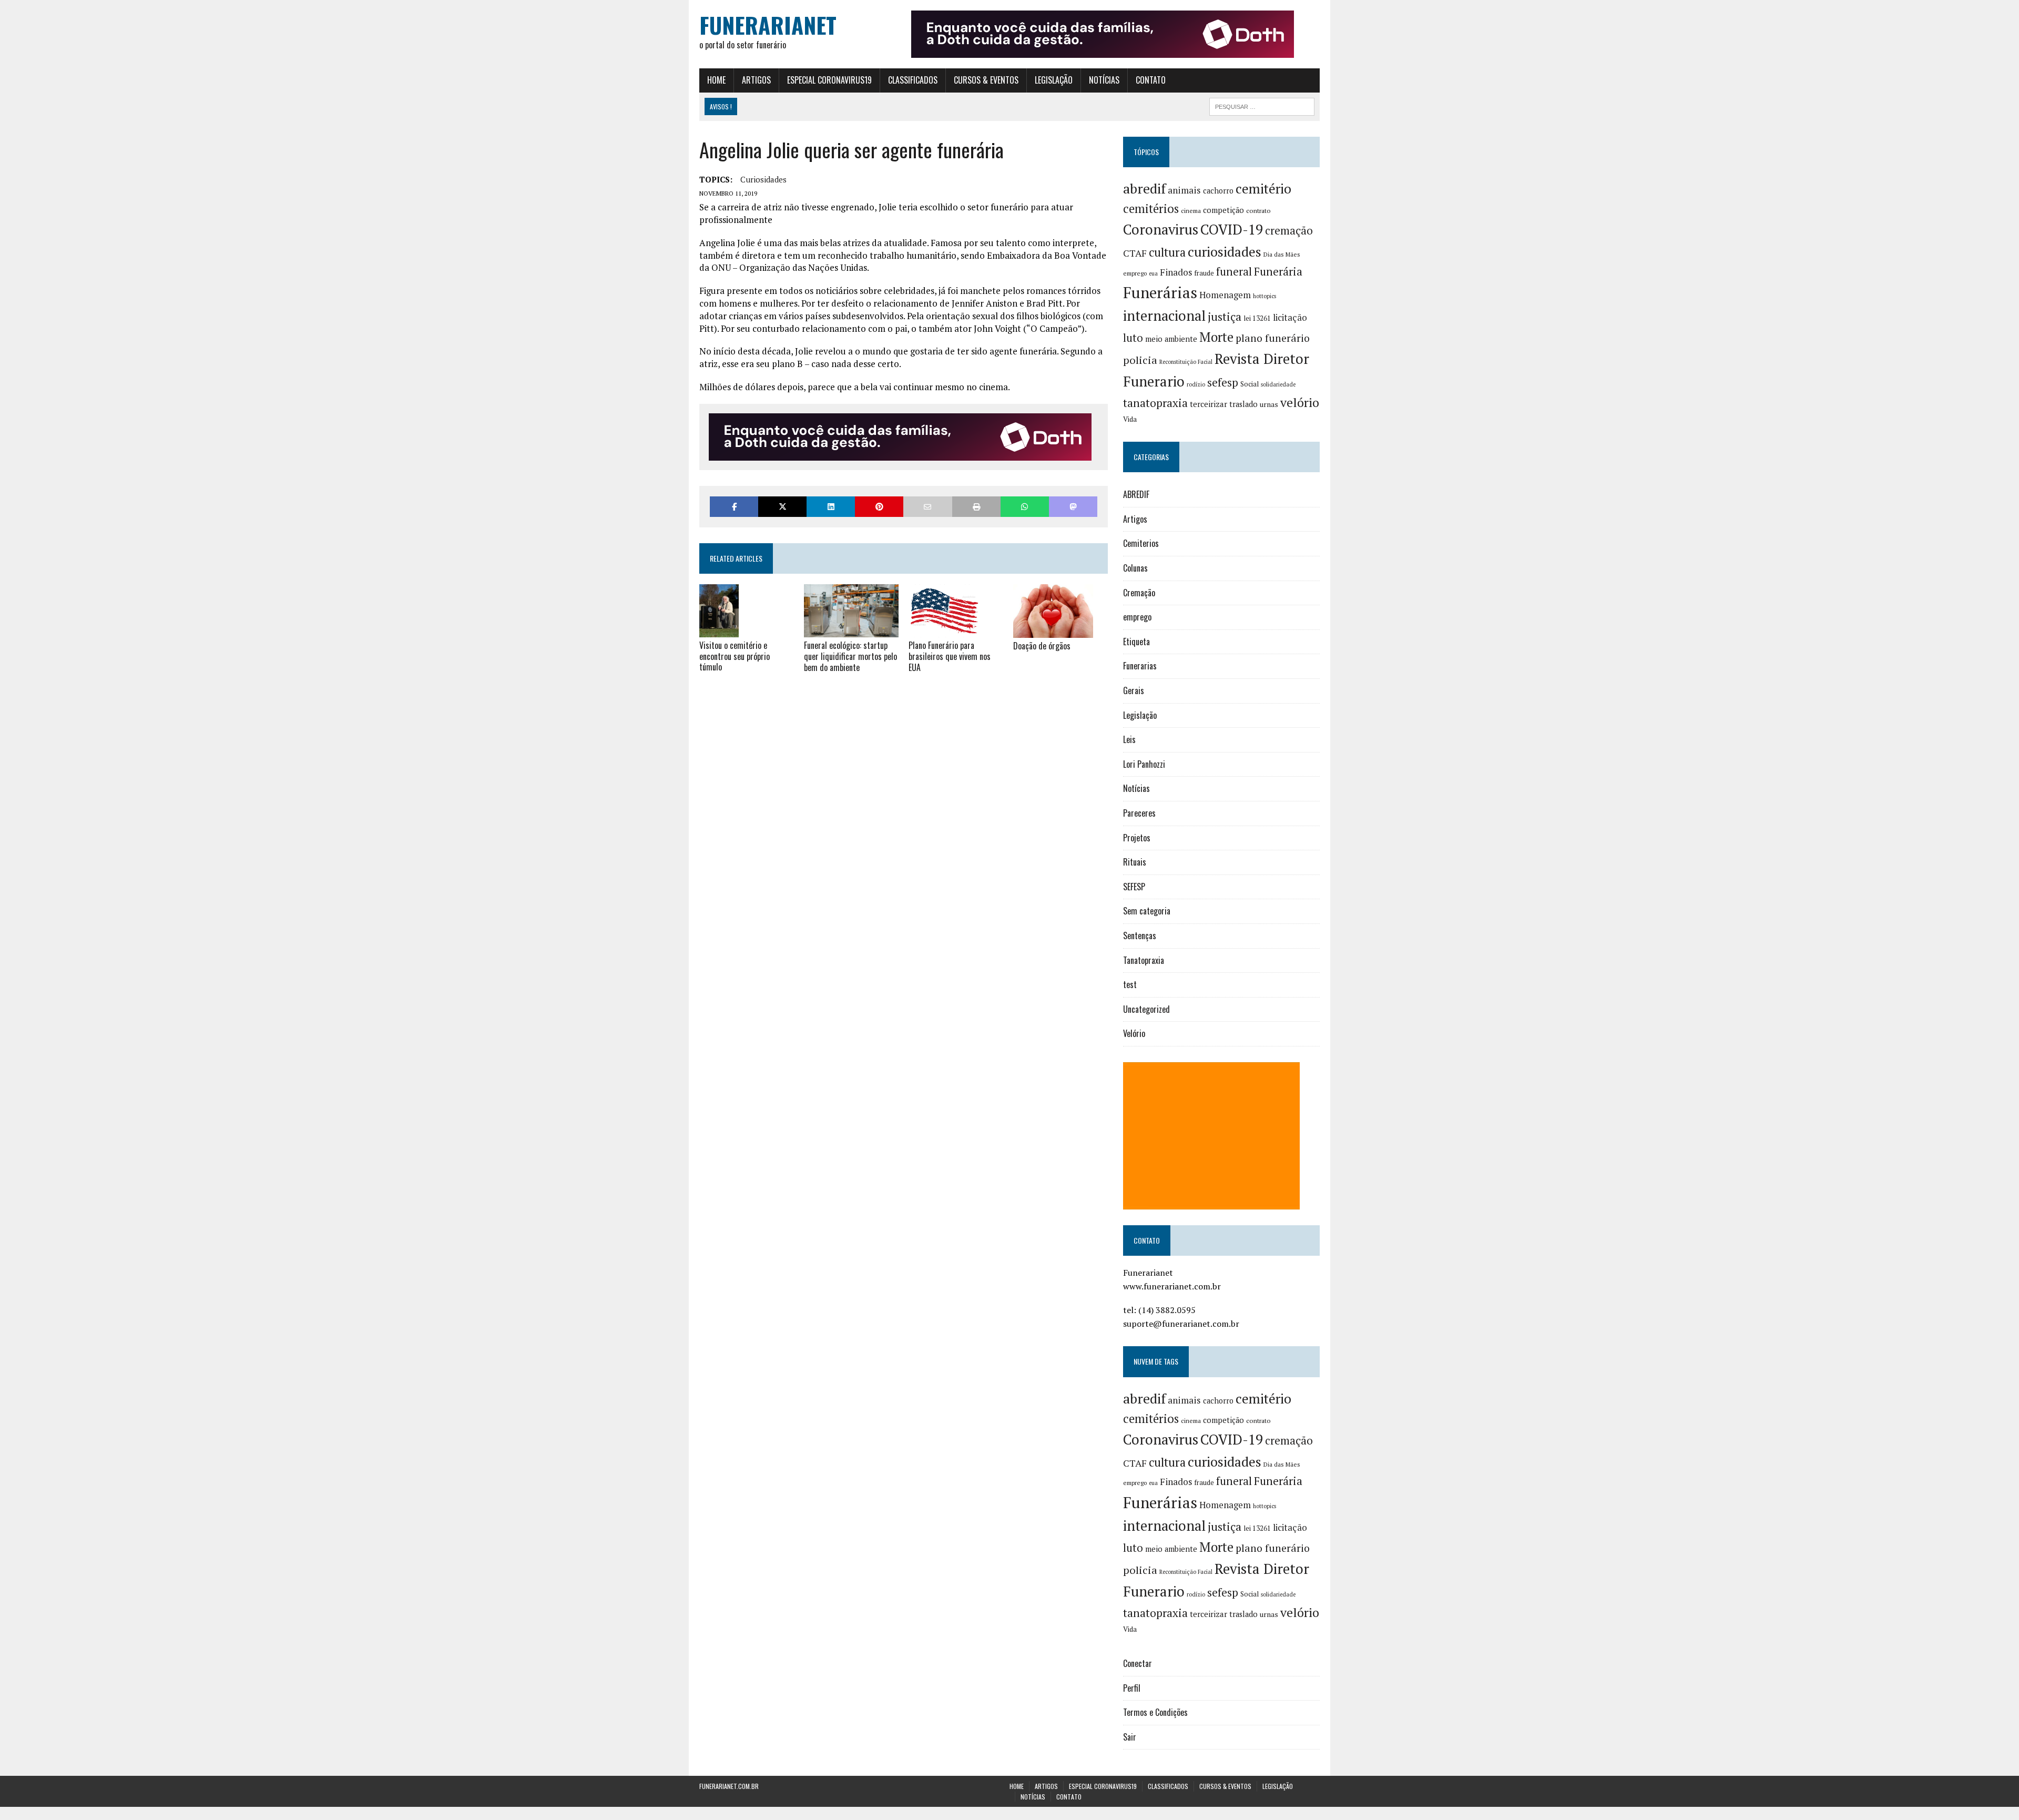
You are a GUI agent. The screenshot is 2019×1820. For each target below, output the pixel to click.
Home (716, 80)
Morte (1216, 337)
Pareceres (1139, 813)
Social (1250, 384)
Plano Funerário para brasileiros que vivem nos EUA (950, 656)
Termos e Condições (1155, 1712)
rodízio (1196, 384)
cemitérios (1151, 209)
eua (1153, 273)
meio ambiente (1171, 339)
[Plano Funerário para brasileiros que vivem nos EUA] (944, 631)
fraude (1204, 273)
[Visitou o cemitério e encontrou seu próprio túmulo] (719, 630)
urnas (1269, 404)
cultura (1167, 252)
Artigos (756, 80)
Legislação (1054, 80)
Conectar (1138, 1663)
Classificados (913, 80)
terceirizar (1209, 404)
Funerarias (1140, 666)
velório (1300, 403)
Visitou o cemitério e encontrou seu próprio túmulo (735, 656)
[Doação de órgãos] (1053, 631)
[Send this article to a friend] (927, 507)
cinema (1191, 211)
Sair (1130, 1737)
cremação (1289, 231)
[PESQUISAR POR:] (1262, 105)
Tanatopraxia (1144, 960)
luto (1133, 338)
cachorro (1218, 191)
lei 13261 (1257, 318)
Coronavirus (1161, 230)
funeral (1234, 272)
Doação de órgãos (1042, 646)
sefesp (1223, 382)
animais (1184, 190)
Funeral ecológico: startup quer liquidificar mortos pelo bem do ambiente (850, 656)
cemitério (1263, 189)
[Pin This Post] (879, 507)
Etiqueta (1136, 642)
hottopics (1265, 296)
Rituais (1135, 862)
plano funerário (1273, 338)
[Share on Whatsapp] (1025, 507)
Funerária (1278, 271)
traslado (1243, 404)
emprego (1135, 273)
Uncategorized (1146, 1009)
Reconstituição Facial (1186, 362)
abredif (1144, 188)
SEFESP (1134, 887)
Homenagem (1225, 295)
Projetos (1137, 838)
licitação (1290, 318)
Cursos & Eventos (986, 80)
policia (1140, 360)
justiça (1225, 317)
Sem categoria (1147, 911)
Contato (1151, 80)
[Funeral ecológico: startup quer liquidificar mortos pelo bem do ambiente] (851, 631)
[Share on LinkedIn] (831, 507)
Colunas (1135, 568)
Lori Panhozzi (1144, 764)
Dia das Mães (1282, 254)
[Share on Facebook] (734, 507)
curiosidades (763, 179)
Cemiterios (1141, 543)
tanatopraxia (1155, 403)
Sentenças (1140, 936)
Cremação (1139, 593)
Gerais (1134, 690)
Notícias (1104, 80)
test (1130, 984)
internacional (1164, 316)
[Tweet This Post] (782, 507)
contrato (1258, 211)
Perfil (1132, 1688)
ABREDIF (1136, 494)
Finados (1176, 272)
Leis (1129, 739)
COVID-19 (1232, 229)
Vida (1130, 419)
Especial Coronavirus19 (829, 80)
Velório (1134, 1033)
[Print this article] (976, 507)
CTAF (1135, 253)
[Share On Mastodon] (1073, 507)
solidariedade (1278, 384)
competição (1223, 210)
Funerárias (1160, 292)
